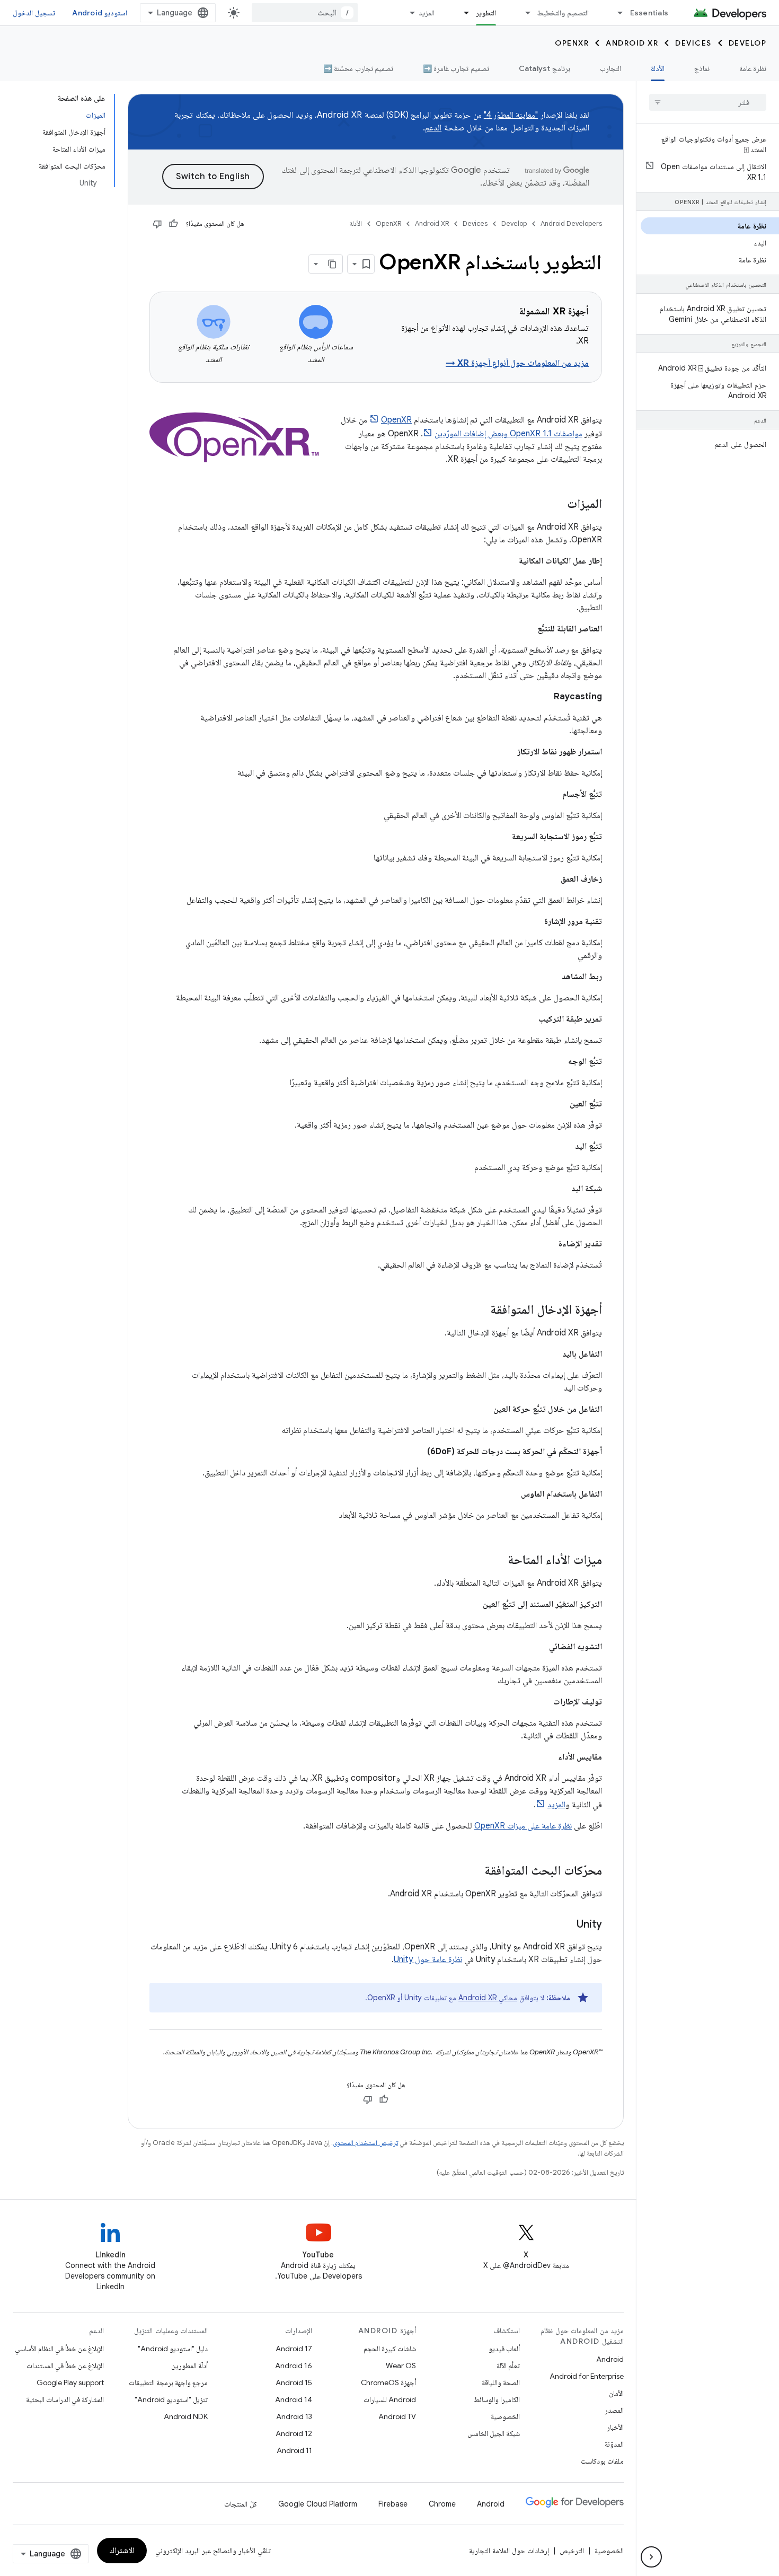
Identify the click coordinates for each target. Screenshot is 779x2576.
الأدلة (658, 68)
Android (610, 2359)
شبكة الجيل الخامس (494, 2433)
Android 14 (294, 2399)
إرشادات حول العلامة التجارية (509, 2551)
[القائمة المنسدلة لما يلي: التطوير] (462, 13)
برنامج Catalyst (545, 68)
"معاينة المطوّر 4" (511, 115)
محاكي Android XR (488, 1998)
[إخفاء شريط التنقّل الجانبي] (651, 2557)
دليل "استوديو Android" (173, 2349)
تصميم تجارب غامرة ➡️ (456, 68)
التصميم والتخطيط (563, 13)
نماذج (702, 68)
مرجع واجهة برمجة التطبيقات (168, 2382)
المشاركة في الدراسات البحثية (65, 2399)
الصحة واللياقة (501, 2382)
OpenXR (572, 43)
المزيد (427, 13)
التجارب (610, 68)
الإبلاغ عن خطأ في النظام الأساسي (59, 2349)
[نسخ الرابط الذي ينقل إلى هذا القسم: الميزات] (556, 505)
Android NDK (186, 2416)
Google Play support (70, 2382)
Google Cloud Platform (318, 2504)
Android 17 (294, 2349)
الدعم (433, 128)
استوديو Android (100, 13)
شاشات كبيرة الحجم (390, 2349)
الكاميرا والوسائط (497, 2399)
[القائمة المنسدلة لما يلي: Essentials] (616, 13)
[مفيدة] (173, 224)
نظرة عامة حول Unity (428, 1959)
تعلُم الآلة (508, 2366)
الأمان (616, 2393)
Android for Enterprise (587, 2376)
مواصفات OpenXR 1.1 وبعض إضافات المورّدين (508, 434)
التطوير (486, 13)
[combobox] (305, 13)
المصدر (614, 2410)
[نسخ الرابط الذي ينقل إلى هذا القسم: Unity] (566, 1925)
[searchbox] (708, 102)
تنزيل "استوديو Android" (171, 2399)
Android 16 (294, 2366)
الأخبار (615, 2427)
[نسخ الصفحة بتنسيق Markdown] (333, 264)
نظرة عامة (753, 68)
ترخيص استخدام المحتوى (365, 2143)
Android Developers (571, 223)
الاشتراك (122, 2551)
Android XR (632, 43)
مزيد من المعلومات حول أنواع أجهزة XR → (517, 363)
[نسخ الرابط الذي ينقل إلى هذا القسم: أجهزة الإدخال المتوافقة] (480, 1311)
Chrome (442, 2504)
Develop (748, 43)
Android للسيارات (390, 2399)
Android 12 (294, 2433)
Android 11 (294, 2450)
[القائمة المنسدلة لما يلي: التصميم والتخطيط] (523, 13)
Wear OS (401, 2366)
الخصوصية (505, 2416)
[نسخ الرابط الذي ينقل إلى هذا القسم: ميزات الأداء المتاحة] (497, 1561)
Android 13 (294, 2416)
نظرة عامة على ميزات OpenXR (523, 1826)
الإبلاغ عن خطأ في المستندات (65, 2366)
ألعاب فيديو (504, 2349)
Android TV (397, 2416)
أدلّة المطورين (189, 2366)
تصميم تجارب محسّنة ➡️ (358, 68)
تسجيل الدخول (34, 13)
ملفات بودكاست (602, 2461)
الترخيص (572, 2551)
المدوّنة (614, 2444)
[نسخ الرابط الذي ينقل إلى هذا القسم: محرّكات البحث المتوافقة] (474, 1871)
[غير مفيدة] (157, 224)
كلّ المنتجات (241, 2504)
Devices (693, 43)
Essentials (649, 13)
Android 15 (294, 2382)
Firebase (393, 2504)
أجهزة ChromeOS (388, 2382)
